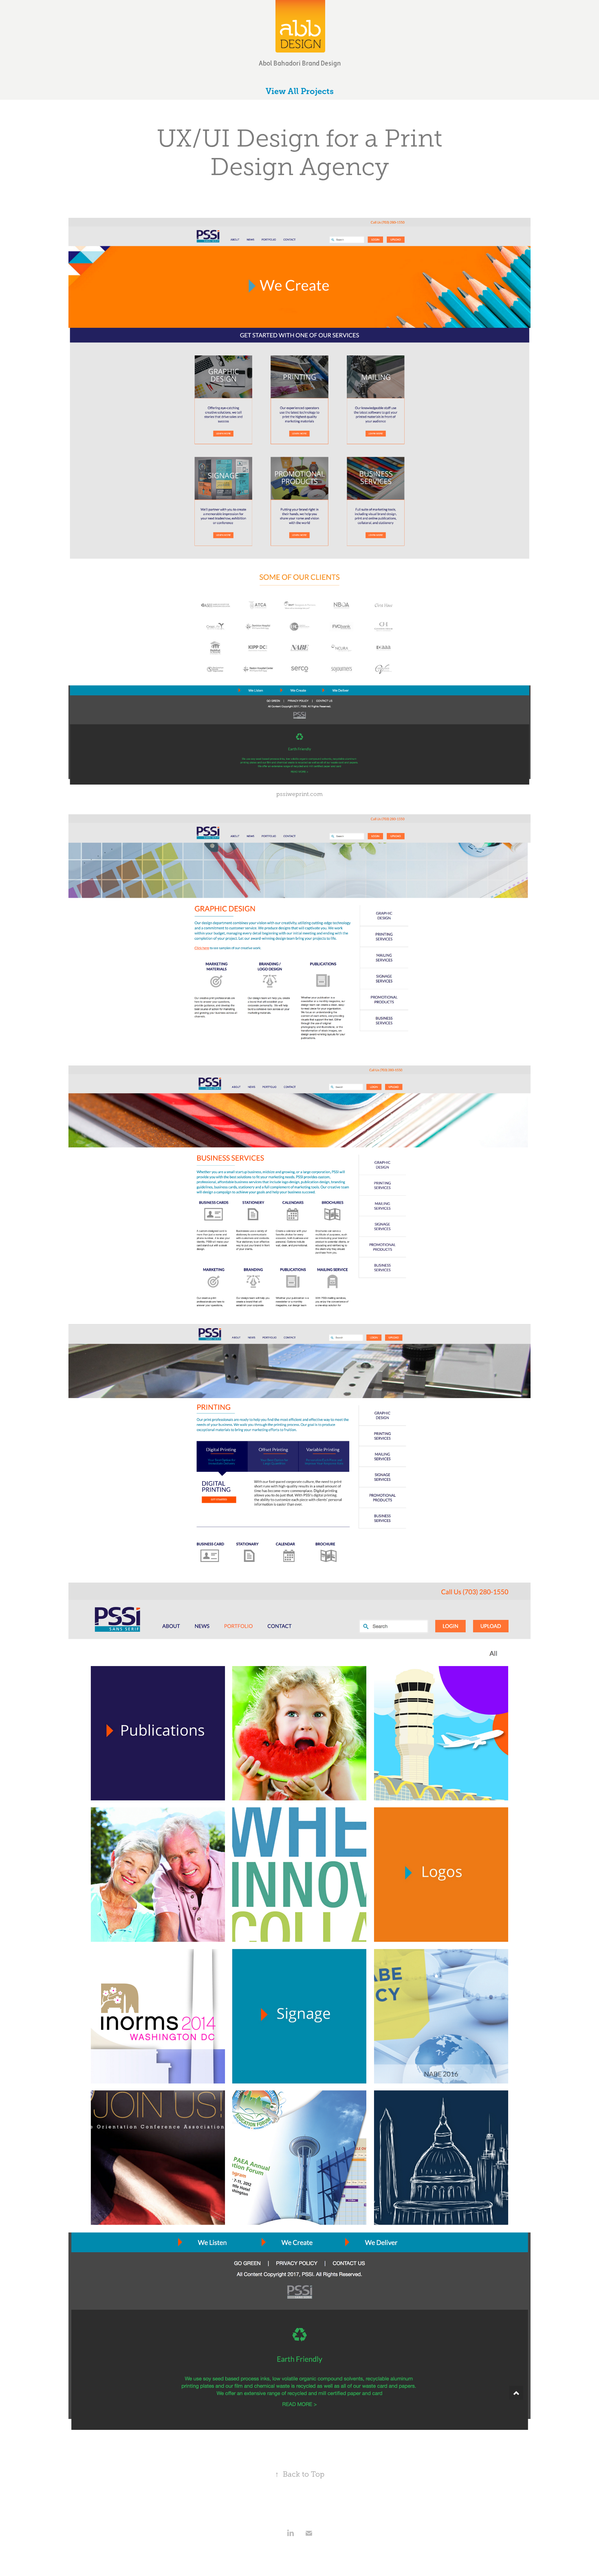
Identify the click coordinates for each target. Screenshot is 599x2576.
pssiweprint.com (299, 794)
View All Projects (300, 91)
